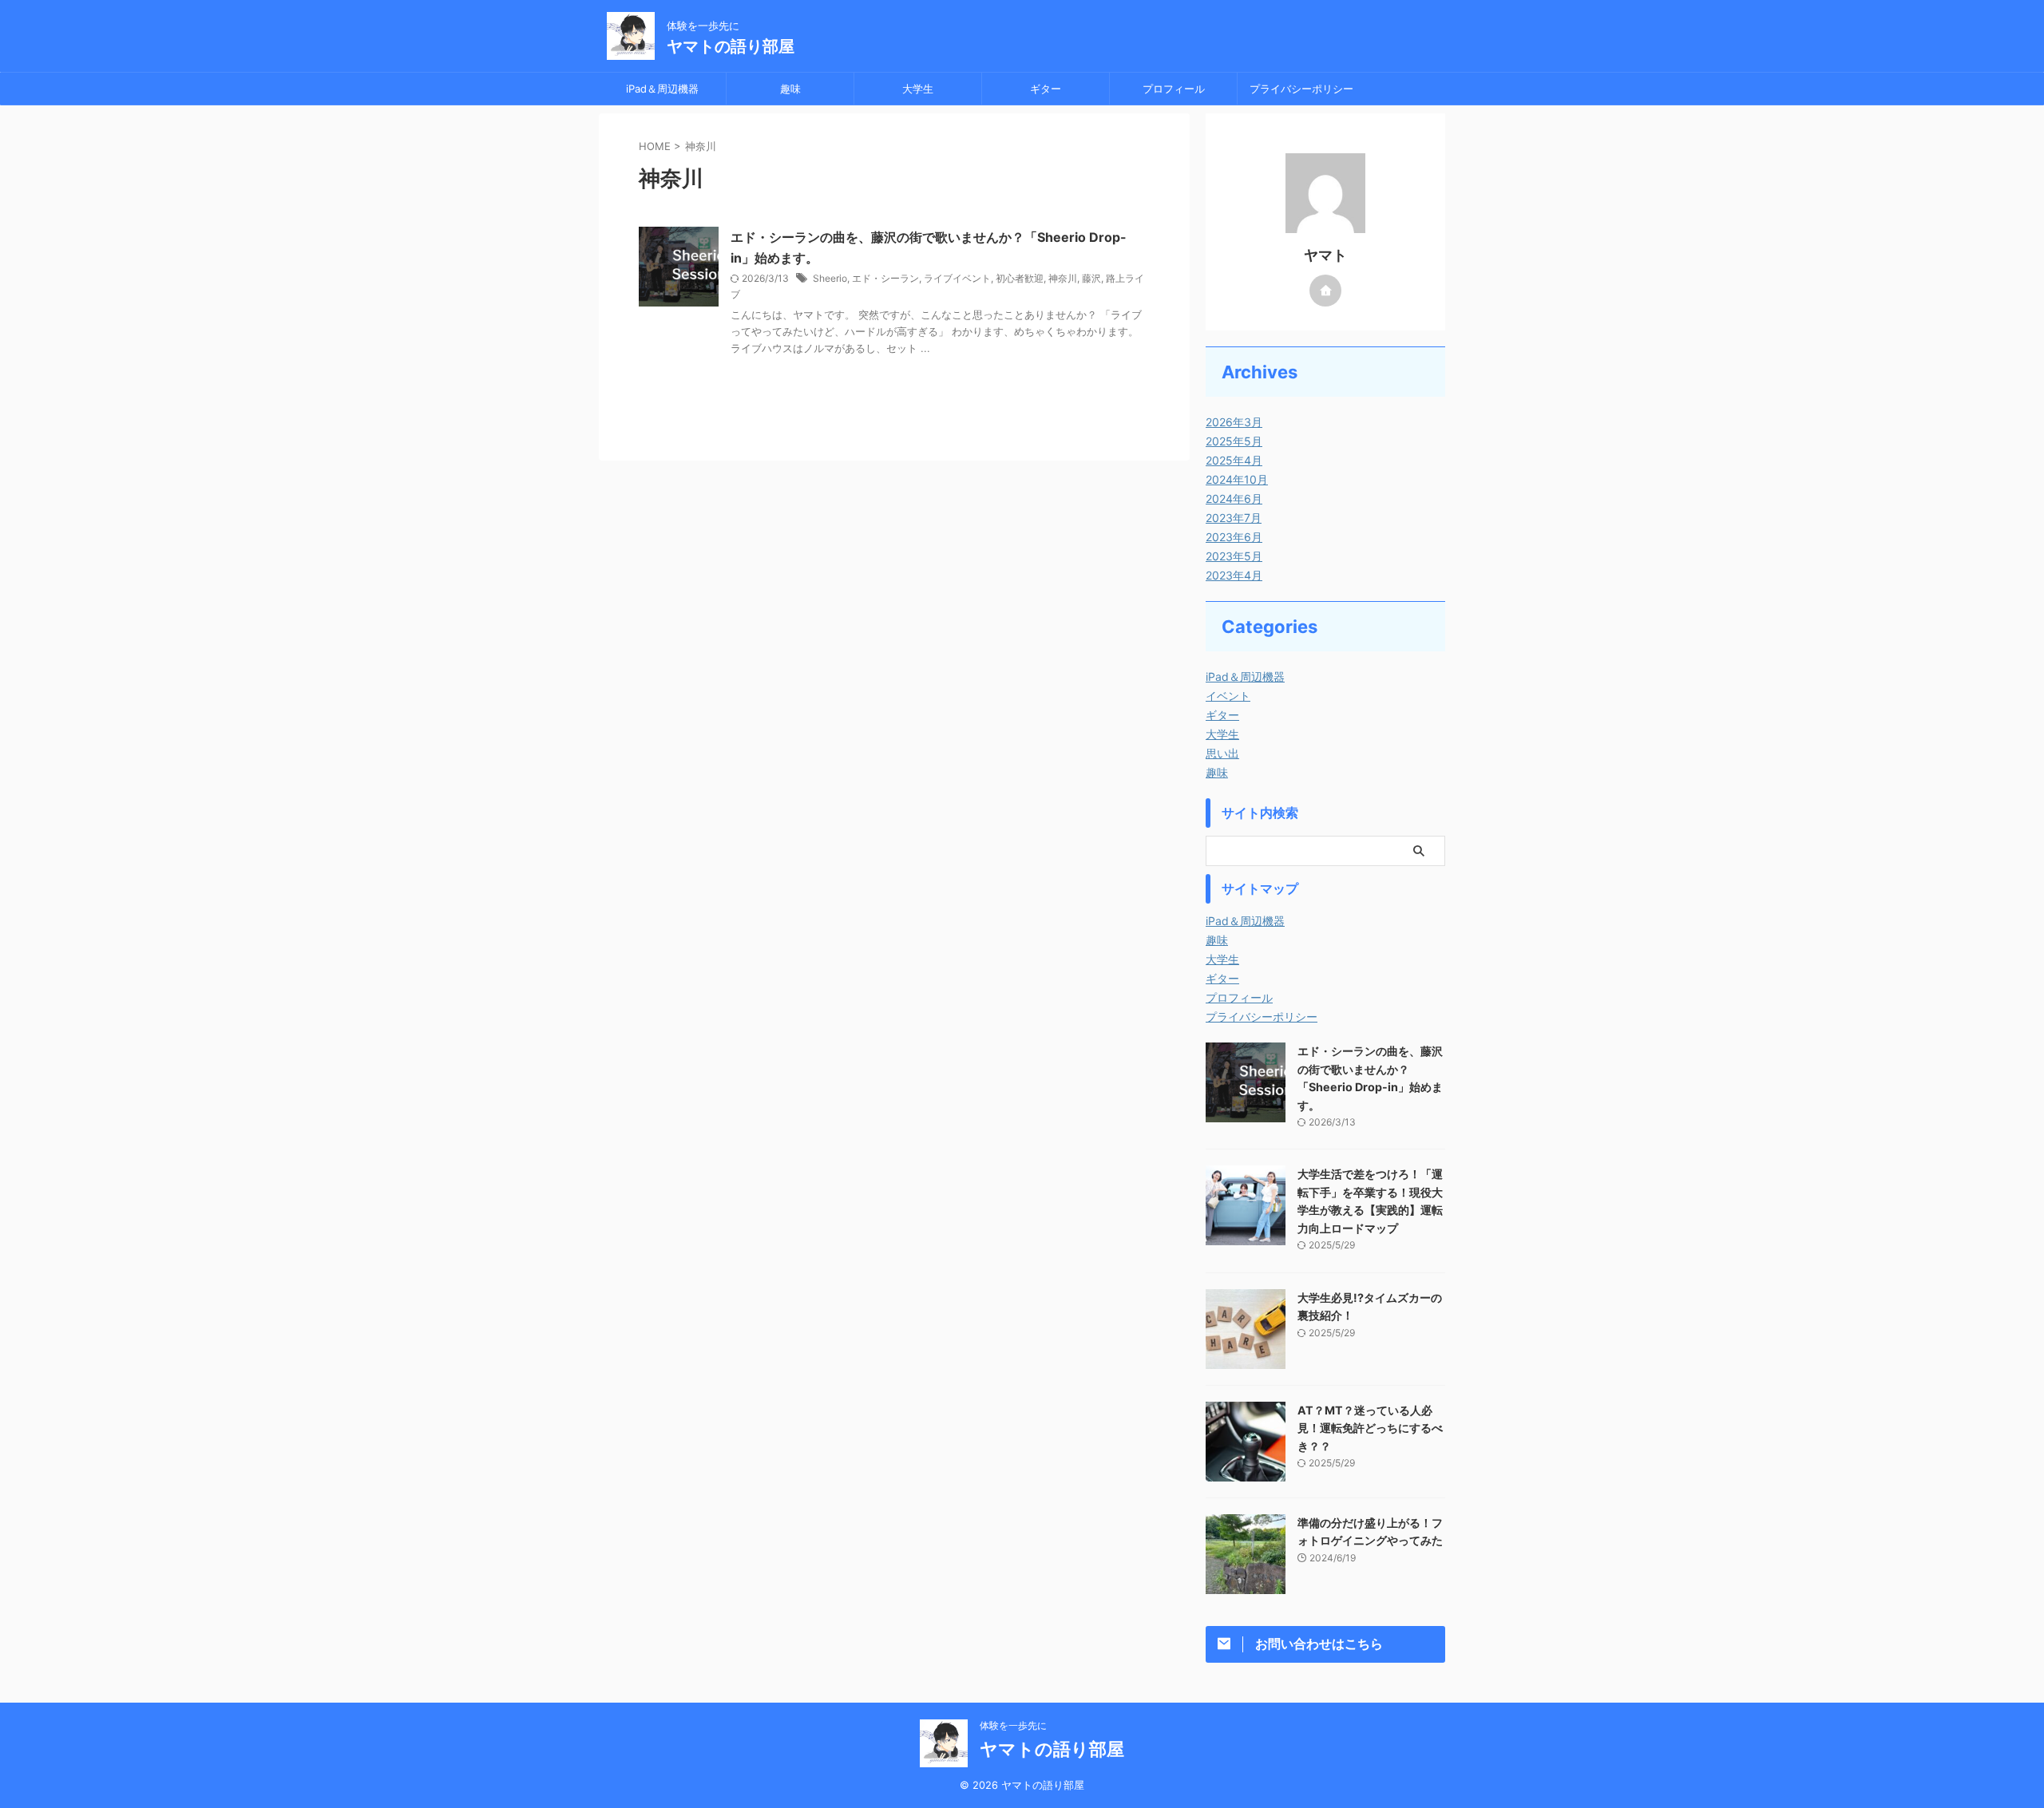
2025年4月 (1234, 460)
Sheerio (830, 278)
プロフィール (1174, 89)
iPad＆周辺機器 (662, 89)
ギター (1046, 89)
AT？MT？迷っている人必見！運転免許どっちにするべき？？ (1370, 1428)
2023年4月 (1234, 575)
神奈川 (1063, 278)
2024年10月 (1237, 479)
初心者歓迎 (1020, 278)
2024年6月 (1234, 498)
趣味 (790, 89)
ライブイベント (957, 278)
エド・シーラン (885, 278)
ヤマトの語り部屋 (731, 46)
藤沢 (1091, 278)
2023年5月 (1234, 556)
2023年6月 (1234, 537)
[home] (1325, 291)
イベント (1228, 696)
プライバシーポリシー (1301, 89)
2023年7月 (1234, 518)
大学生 (918, 89)
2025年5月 (1234, 441)
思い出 (1222, 753)
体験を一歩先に (1013, 1725)
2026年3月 (1234, 422)
